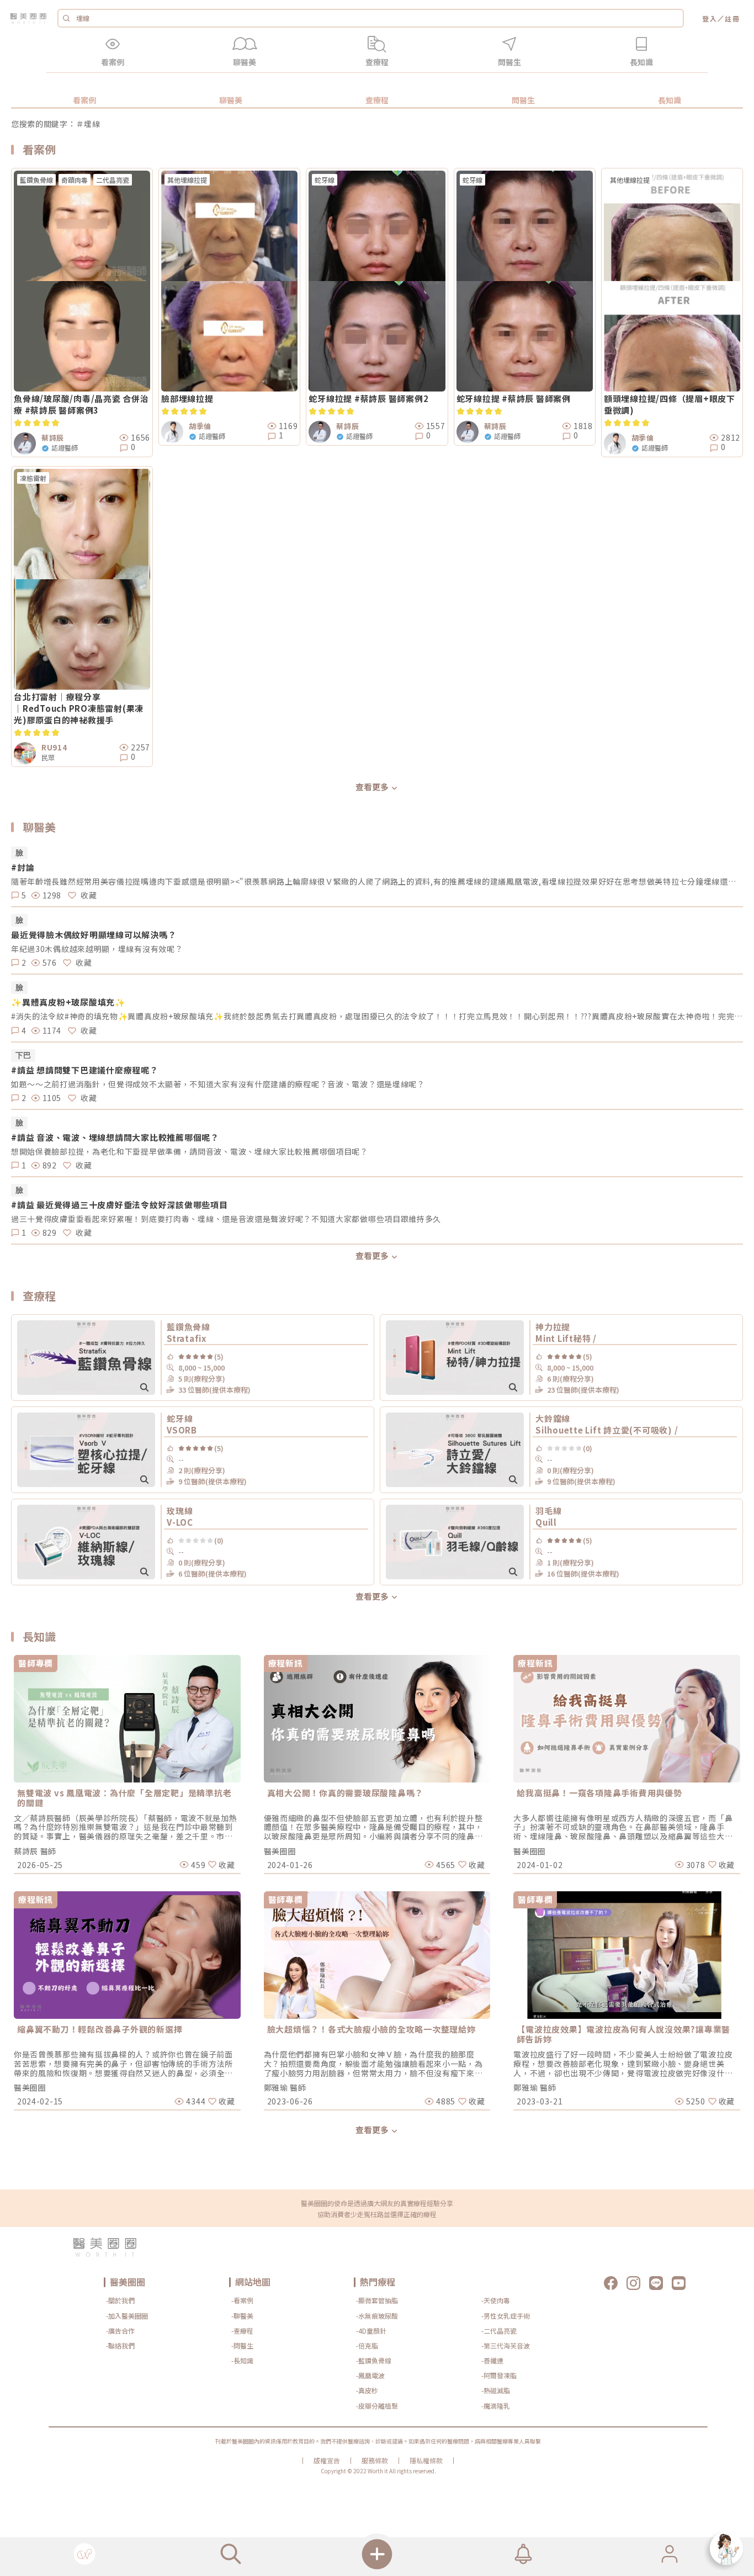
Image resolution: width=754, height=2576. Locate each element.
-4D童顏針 (371, 2331)
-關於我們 (120, 2300)
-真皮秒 (367, 2390)
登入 (710, 18)
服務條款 (375, 2461)
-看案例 (242, 2300)
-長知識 (242, 2360)
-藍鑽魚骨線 (374, 2360)
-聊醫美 (242, 2316)
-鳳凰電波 (370, 2375)
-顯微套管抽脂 (377, 2300)
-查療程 (242, 2331)
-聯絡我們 (120, 2345)
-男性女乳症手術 (506, 2316)
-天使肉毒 (496, 2300)
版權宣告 (327, 2461)
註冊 (732, 18)
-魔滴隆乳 (496, 2406)
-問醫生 (242, 2345)
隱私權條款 (426, 2461)
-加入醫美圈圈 (127, 2316)
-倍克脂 (367, 2345)
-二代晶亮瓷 (499, 2331)
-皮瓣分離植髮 (377, 2406)
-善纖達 (492, 2360)
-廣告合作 (120, 2331)
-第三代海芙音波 (506, 2345)
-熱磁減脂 (496, 2390)
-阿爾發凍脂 (499, 2375)
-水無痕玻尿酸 (377, 2316)
